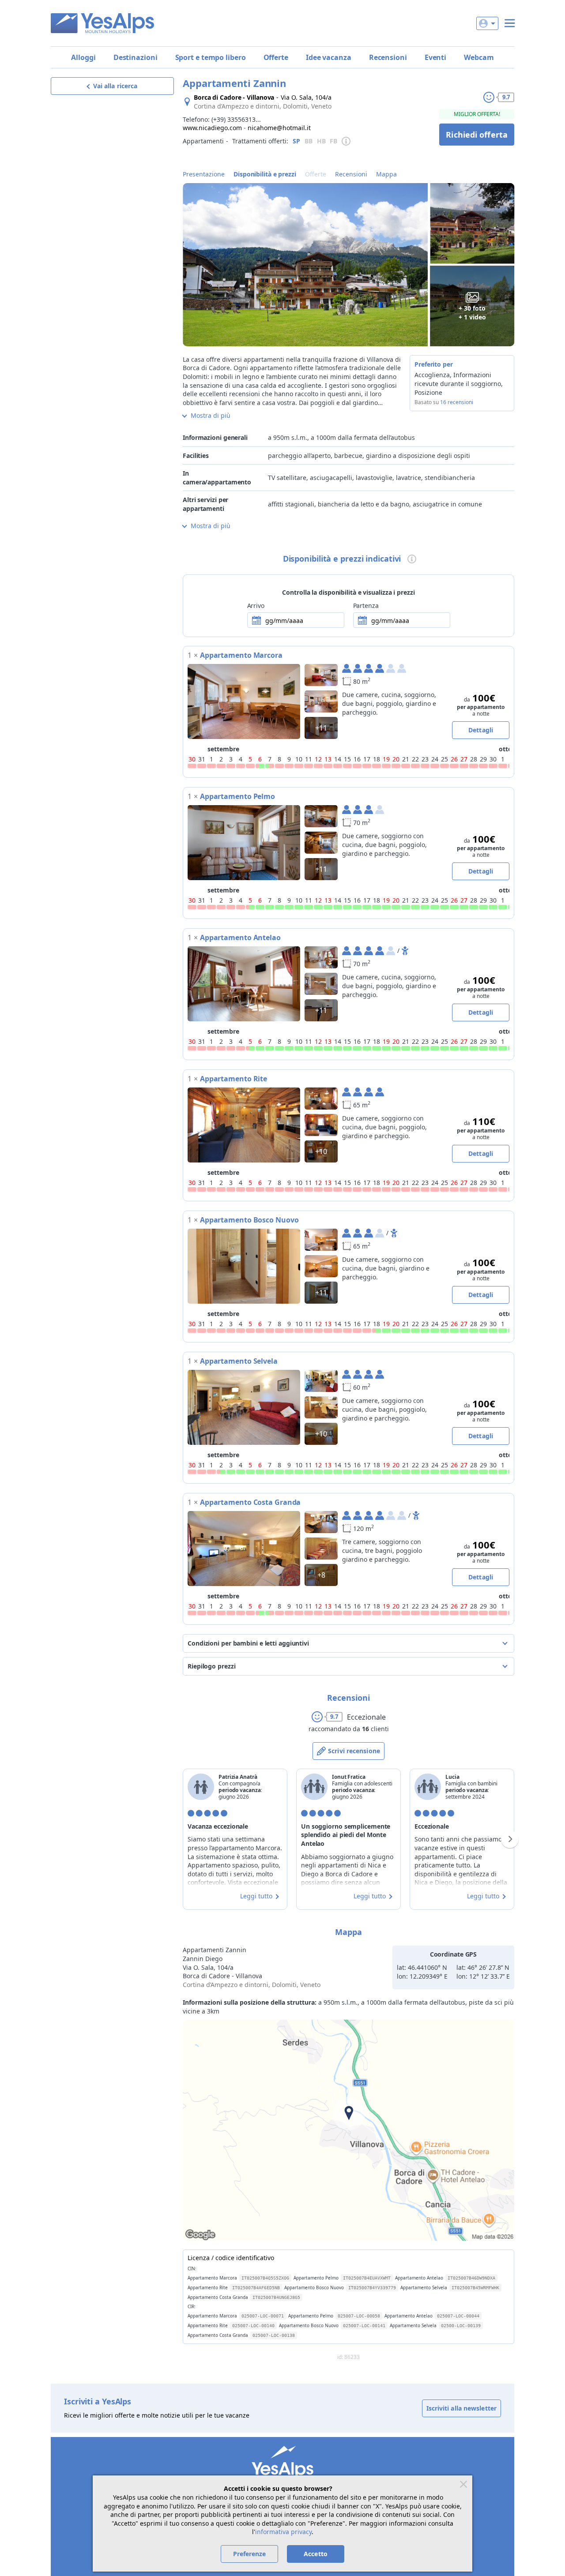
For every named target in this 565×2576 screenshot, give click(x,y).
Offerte (276, 57)
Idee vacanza (329, 57)
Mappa (386, 174)
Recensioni (388, 57)
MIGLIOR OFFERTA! (477, 114)
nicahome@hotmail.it (279, 128)
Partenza (366, 606)
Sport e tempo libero (211, 57)
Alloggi (83, 57)
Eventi (435, 57)
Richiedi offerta (477, 135)
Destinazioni (136, 57)
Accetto (316, 2554)
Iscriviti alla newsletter (462, 2408)
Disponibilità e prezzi (265, 174)
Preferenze (250, 2554)
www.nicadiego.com (212, 128)
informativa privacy (283, 2532)
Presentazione (204, 174)
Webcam (479, 57)
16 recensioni (457, 402)
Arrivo (256, 606)
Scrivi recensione (354, 1751)
